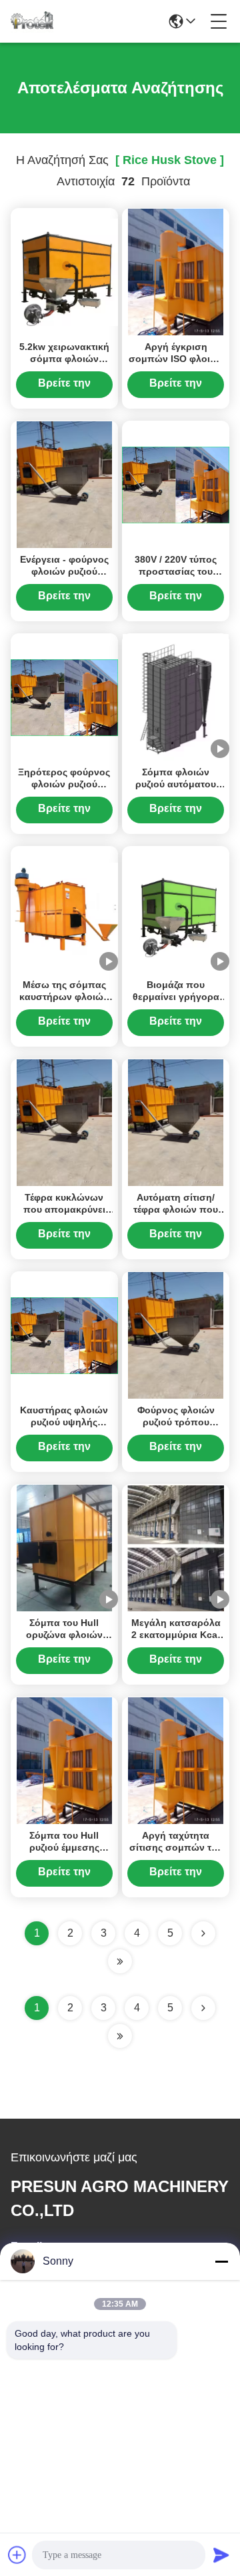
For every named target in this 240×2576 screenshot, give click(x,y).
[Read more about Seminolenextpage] (203, 2008)
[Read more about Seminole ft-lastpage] (120, 2036)
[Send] (221, 2555)
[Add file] (17, 2555)
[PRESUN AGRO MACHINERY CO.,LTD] (32, 21)
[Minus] (221, 2261)
